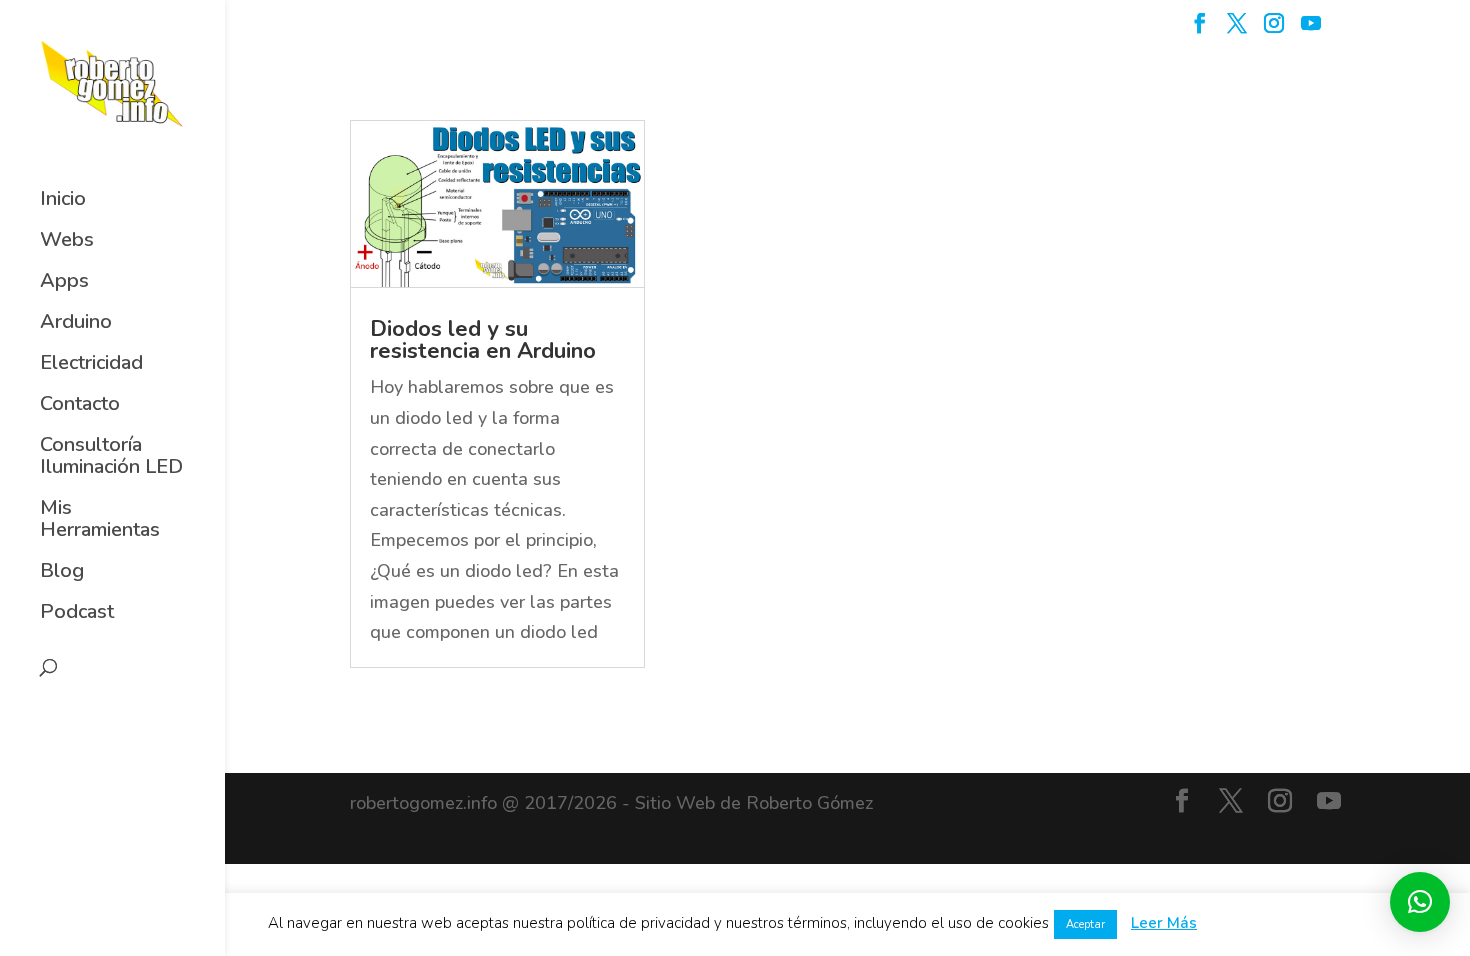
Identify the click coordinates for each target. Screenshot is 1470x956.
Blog (62, 572)
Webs (67, 241)
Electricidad (91, 364)
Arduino (76, 323)
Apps (64, 282)
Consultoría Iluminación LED (111, 457)
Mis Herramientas (100, 520)
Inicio (63, 200)
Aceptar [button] (1085, 924)
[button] (1420, 902)
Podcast (77, 613)
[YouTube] (1311, 29)
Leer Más (1164, 923)
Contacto (80, 405)
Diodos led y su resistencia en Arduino (483, 340)
